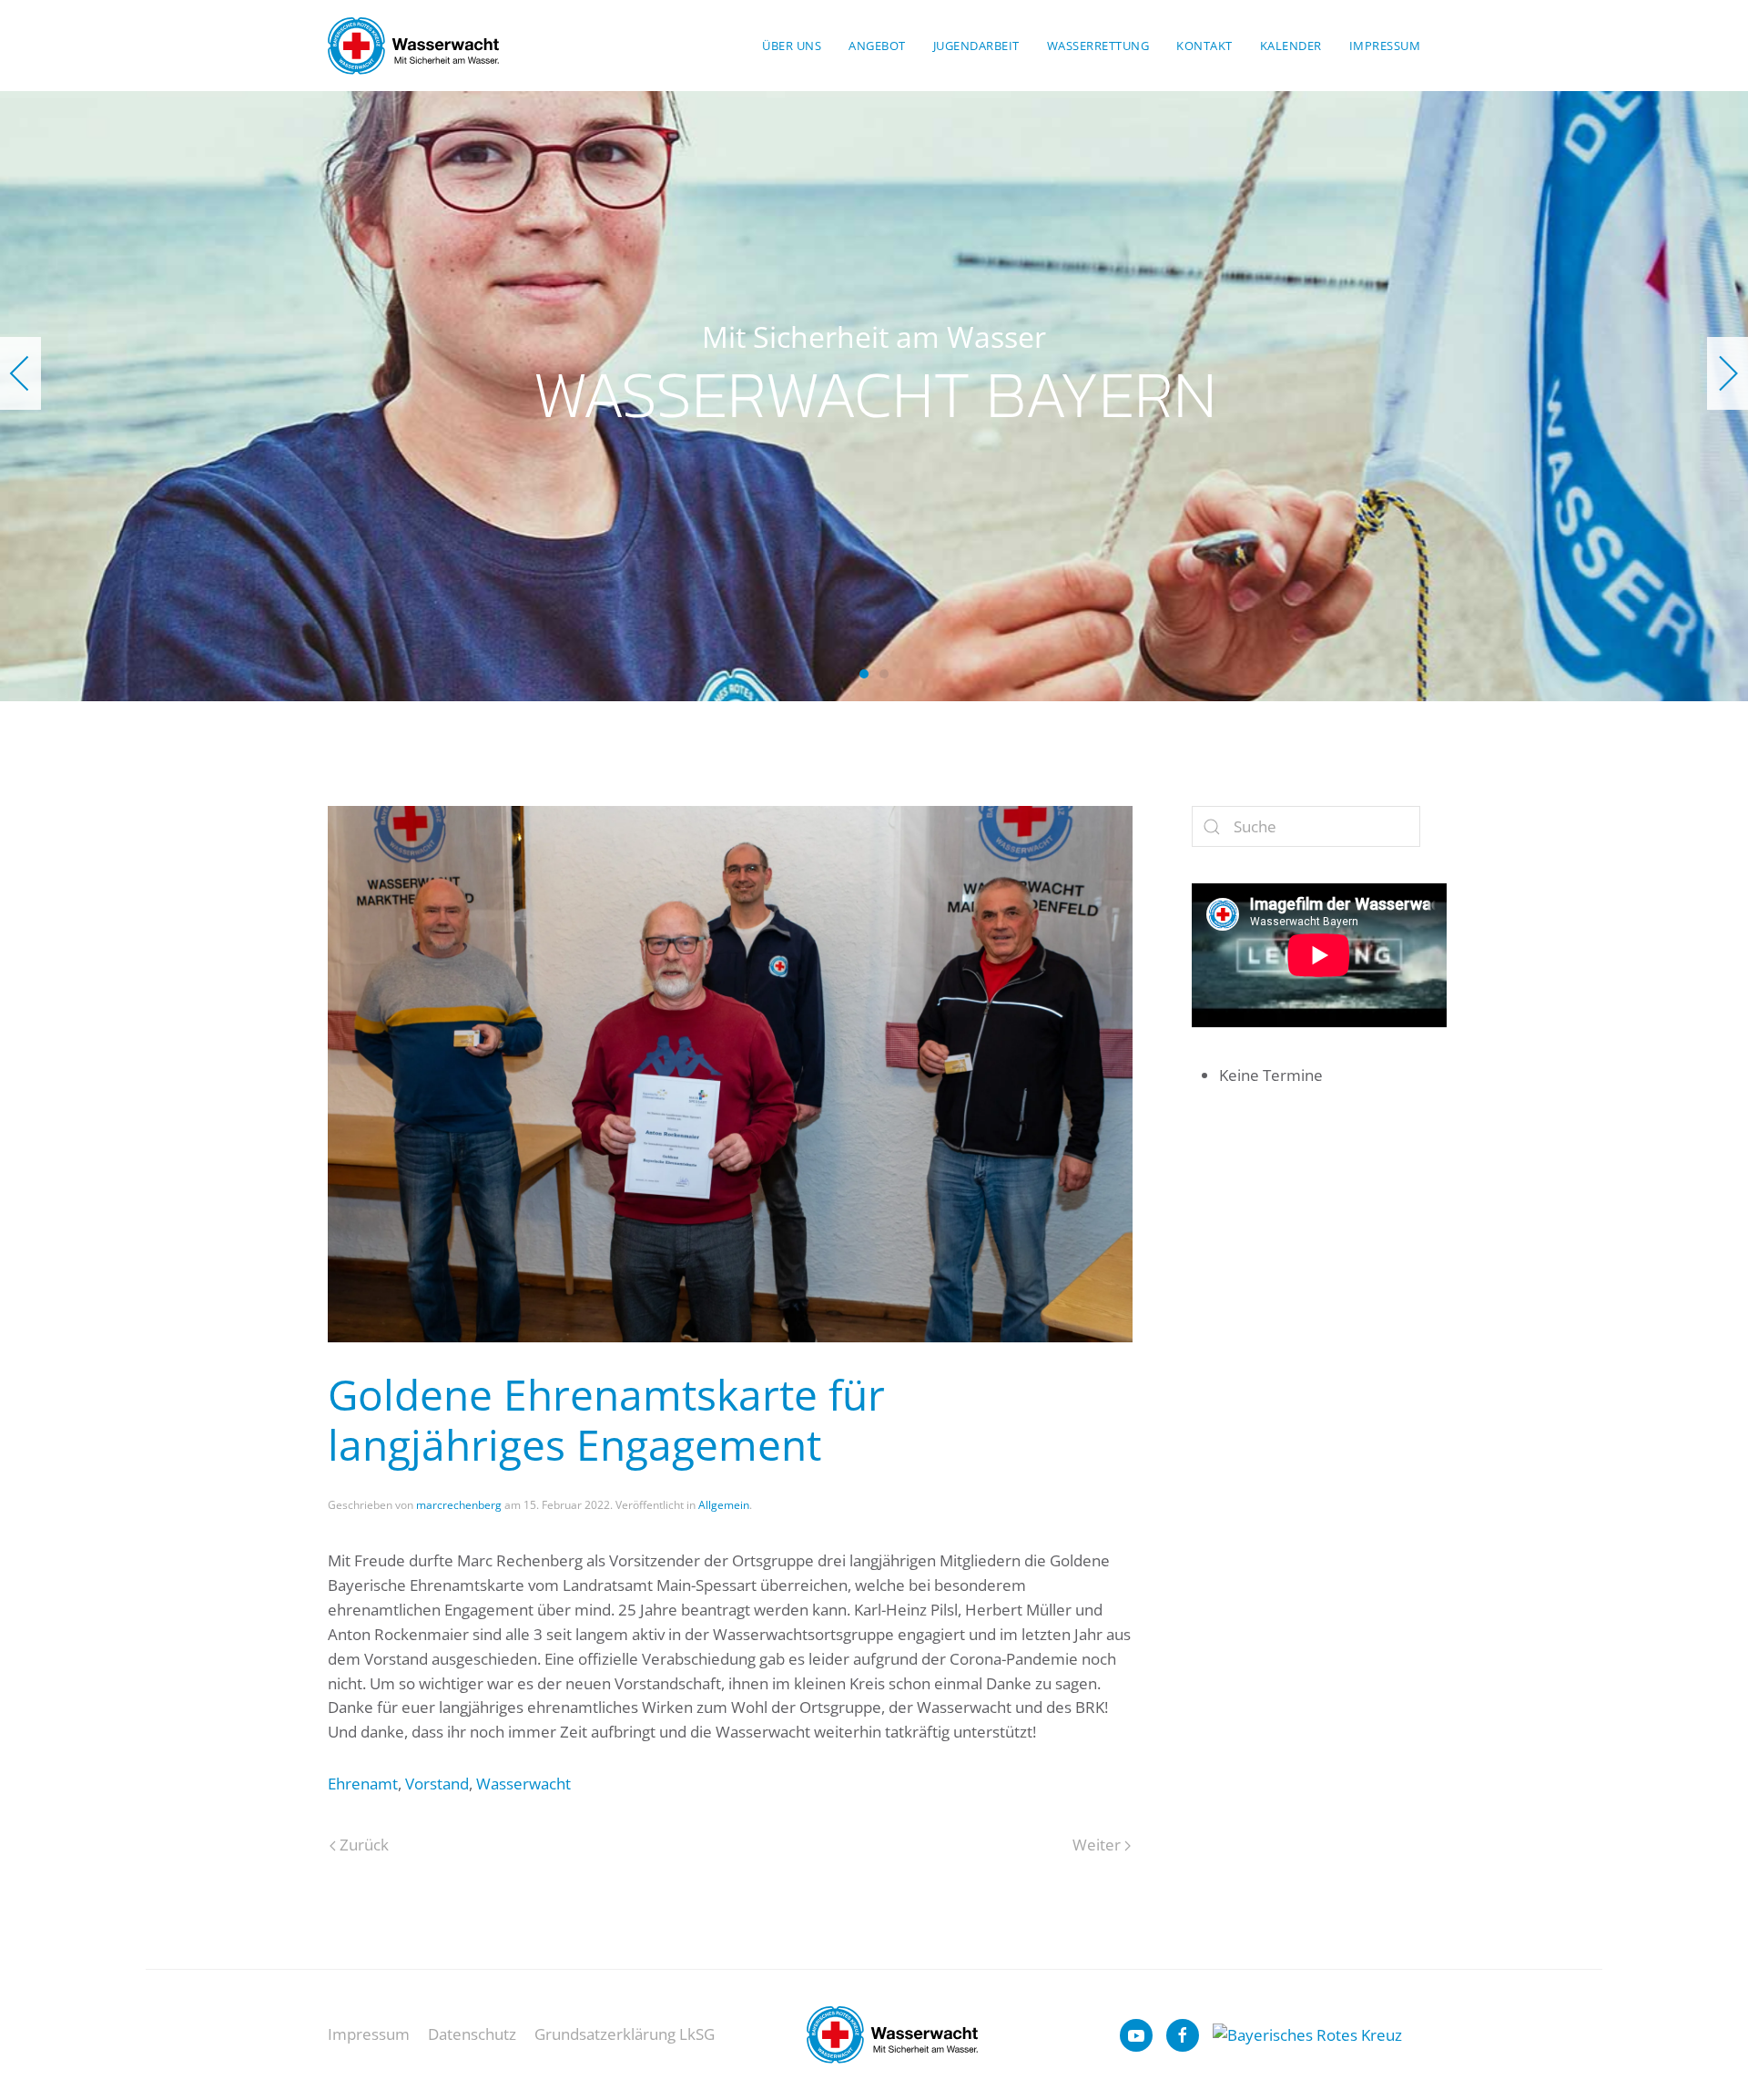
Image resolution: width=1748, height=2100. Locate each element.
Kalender (1291, 46)
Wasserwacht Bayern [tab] (864, 674)
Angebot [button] (877, 46)
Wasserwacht (523, 1784)
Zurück (364, 1845)
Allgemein (724, 1505)
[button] (20, 373)
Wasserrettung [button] (1098, 46)
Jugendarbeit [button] (976, 46)
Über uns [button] (792, 46)
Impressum (1385, 46)
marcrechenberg (459, 1505)
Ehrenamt (363, 1784)
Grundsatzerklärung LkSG (625, 2034)
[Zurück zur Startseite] (413, 46)
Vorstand (437, 1784)
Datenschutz (472, 2034)
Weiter (1097, 1845)
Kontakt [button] (1204, 46)
